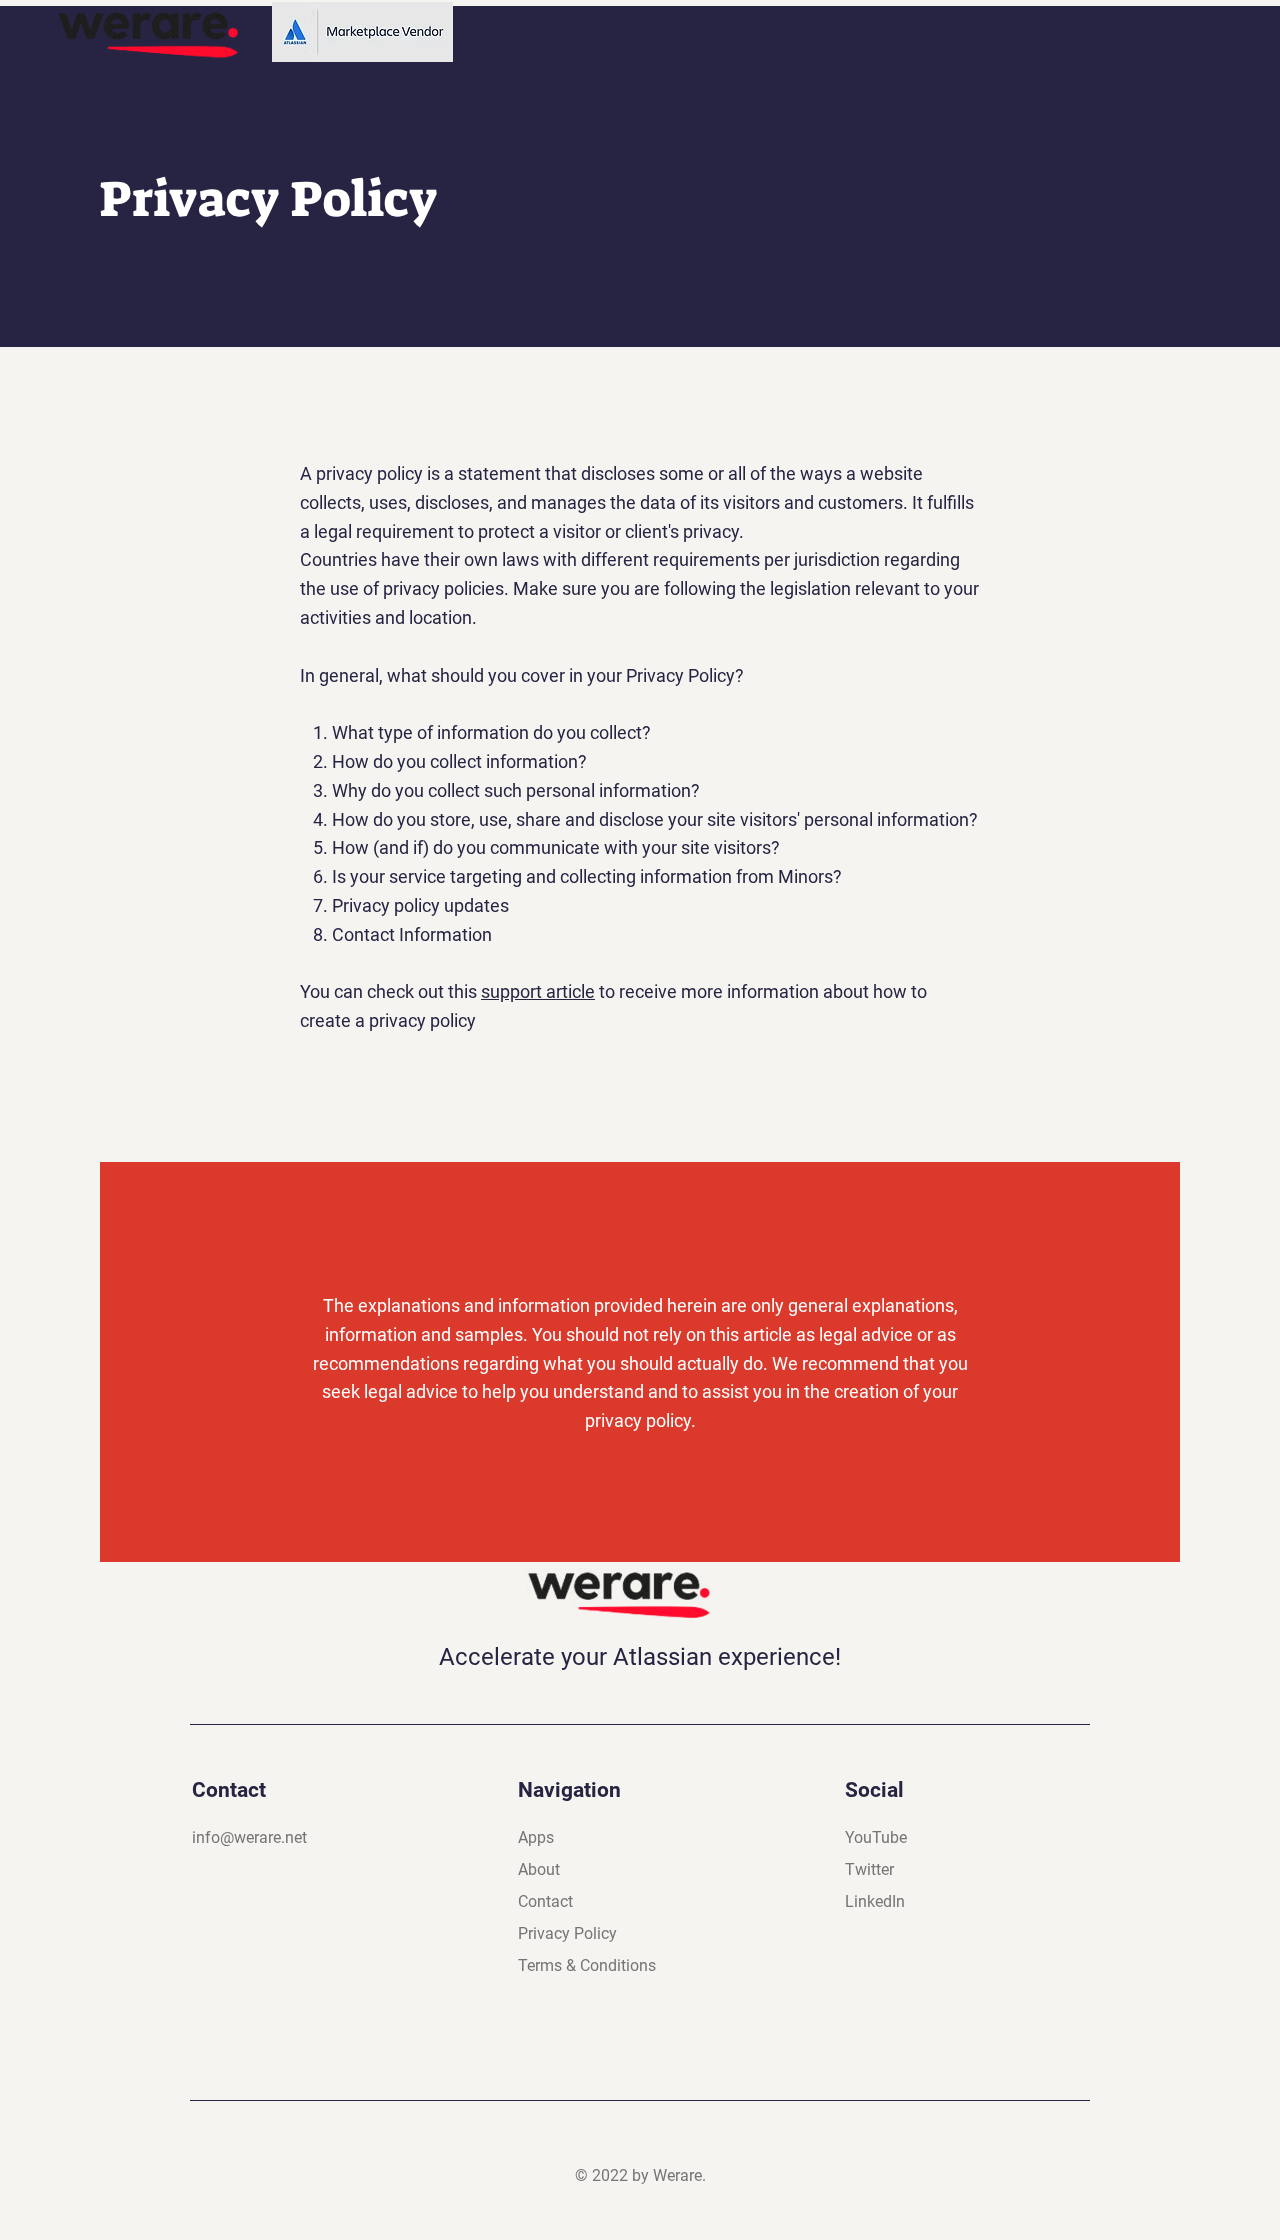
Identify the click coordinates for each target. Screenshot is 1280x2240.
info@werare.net (249, 1837)
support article (538, 991)
